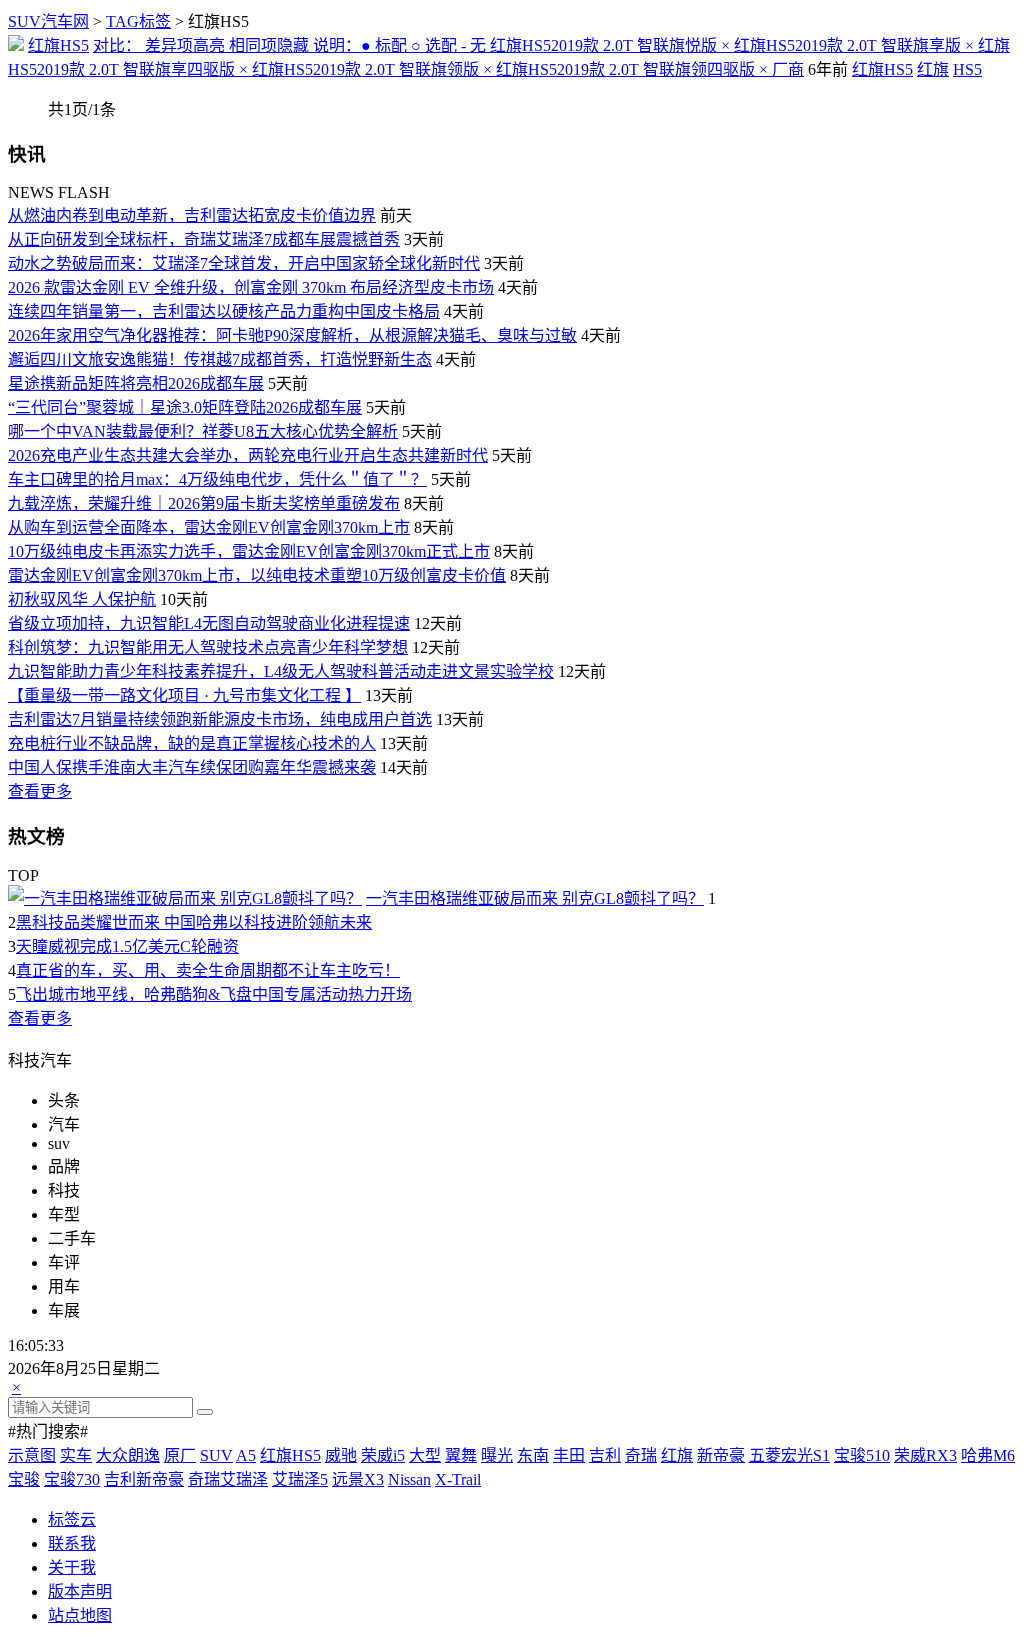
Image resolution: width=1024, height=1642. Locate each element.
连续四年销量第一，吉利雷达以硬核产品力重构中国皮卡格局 (224, 311)
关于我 (72, 1567)
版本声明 (80, 1591)
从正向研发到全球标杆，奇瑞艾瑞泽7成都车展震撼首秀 (204, 239)
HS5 (967, 69)
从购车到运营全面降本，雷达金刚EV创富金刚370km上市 (209, 527)
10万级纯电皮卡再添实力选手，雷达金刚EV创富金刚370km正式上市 (249, 551)
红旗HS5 (58, 45)
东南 (533, 1455)
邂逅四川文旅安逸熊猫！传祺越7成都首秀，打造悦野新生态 (220, 359)
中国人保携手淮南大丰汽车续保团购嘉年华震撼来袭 (192, 767)
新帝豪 (721, 1455)
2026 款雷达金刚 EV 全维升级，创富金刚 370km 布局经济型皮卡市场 (251, 287)
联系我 (72, 1543)
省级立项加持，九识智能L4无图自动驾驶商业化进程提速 (209, 623)
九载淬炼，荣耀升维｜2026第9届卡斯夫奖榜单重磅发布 (204, 503)
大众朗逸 (128, 1455)
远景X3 (358, 1479)
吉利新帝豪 (144, 1479)
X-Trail (458, 1479)
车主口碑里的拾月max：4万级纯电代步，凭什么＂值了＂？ (217, 479)
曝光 (497, 1455)
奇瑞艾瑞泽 (228, 1479)
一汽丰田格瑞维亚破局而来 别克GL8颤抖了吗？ (535, 898)
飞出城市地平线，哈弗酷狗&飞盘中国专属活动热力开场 (214, 994)
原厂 (180, 1455)
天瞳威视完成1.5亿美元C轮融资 (127, 946)
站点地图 (80, 1615)
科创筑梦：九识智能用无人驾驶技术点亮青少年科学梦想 (208, 647)
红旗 (933, 69)
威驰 (341, 1455)
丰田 (569, 1455)
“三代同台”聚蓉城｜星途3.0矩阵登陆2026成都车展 (185, 407)
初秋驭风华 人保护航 (82, 599)
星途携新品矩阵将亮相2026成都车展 (136, 383)
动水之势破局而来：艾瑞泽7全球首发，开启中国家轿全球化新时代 (244, 263)
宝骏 (24, 1479)
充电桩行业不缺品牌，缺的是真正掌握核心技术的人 (192, 743)
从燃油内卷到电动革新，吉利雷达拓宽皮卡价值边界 (192, 215)
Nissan (409, 1479)
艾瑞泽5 (300, 1479)
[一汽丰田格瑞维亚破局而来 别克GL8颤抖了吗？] (185, 898)
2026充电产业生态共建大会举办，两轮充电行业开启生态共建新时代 (248, 455)
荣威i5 (383, 1455)
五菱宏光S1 (789, 1455)
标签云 (72, 1519)
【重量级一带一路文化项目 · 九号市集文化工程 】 (184, 695)
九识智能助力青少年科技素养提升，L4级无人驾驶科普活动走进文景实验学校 (281, 671)
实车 (76, 1455)
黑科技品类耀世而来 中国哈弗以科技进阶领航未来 (194, 922)
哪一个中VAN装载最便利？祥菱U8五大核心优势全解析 (203, 431)
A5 (246, 1455)
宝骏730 (72, 1479)
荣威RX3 (925, 1455)
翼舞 (461, 1455)
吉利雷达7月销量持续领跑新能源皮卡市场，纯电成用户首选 (220, 719)
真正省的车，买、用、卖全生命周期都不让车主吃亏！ (208, 970)
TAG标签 (138, 21)
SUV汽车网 (48, 21)
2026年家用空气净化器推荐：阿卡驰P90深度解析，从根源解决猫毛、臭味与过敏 (292, 335)
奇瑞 (641, 1455)
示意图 (32, 1455)
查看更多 (40, 791)
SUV (216, 1455)
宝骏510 (862, 1455)
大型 (425, 1455)
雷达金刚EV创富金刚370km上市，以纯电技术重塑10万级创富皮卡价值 (257, 575)
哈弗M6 (988, 1455)
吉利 (605, 1455)
